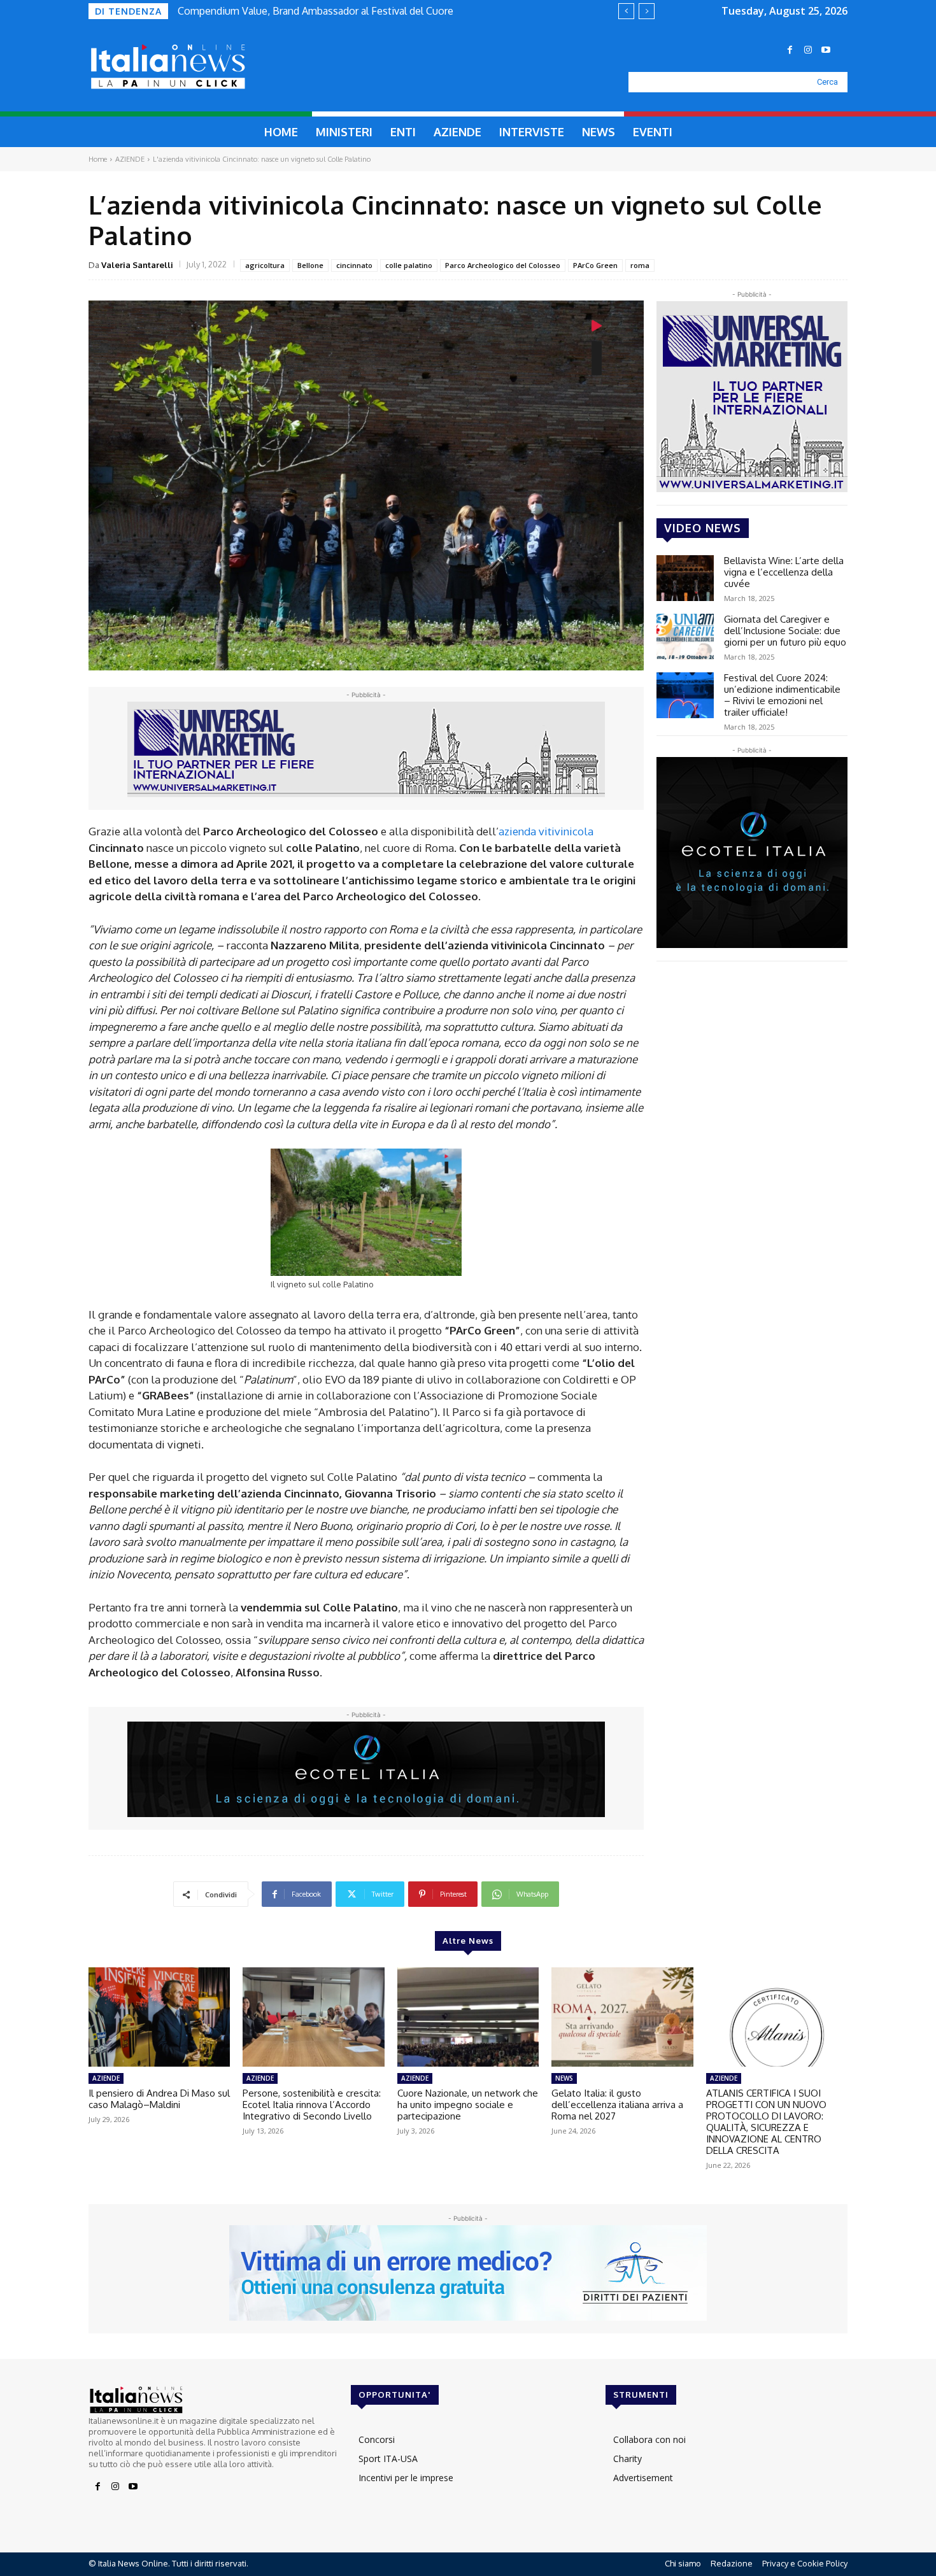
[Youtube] (826, 50)
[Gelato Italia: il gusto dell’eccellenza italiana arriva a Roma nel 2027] (622, 2017)
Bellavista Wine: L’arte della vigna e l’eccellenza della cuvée (784, 572)
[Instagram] (808, 50)
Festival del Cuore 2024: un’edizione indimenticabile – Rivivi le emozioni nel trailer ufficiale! (782, 695)
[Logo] (198, 67)
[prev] (626, 11)
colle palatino (409, 265)
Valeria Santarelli (137, 265)
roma (640, 265)
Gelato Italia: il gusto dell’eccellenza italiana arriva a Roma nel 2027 (617, 2105)
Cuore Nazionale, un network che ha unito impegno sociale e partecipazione (468, 2105)
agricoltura (265, 265)
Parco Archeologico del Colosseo (503, 265)
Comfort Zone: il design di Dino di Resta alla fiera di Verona (312, 11)
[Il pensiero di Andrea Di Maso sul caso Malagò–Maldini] (159, 2017)
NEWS (564, 2078)
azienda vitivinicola (546, 831)
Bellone (310, 265)
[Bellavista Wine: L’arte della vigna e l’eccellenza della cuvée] (685, 578)
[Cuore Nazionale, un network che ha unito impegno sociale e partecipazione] (468, 2017)
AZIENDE (130, 159)
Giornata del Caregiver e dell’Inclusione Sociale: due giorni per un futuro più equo (785, 631)
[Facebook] (790, 50)
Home (98, 159)
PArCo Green (595, 265)
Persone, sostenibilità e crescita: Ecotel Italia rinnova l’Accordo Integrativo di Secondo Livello (312, 2105)
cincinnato (354, 265)
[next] (647, 11)
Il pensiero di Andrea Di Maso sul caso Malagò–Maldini (159, 2099)
